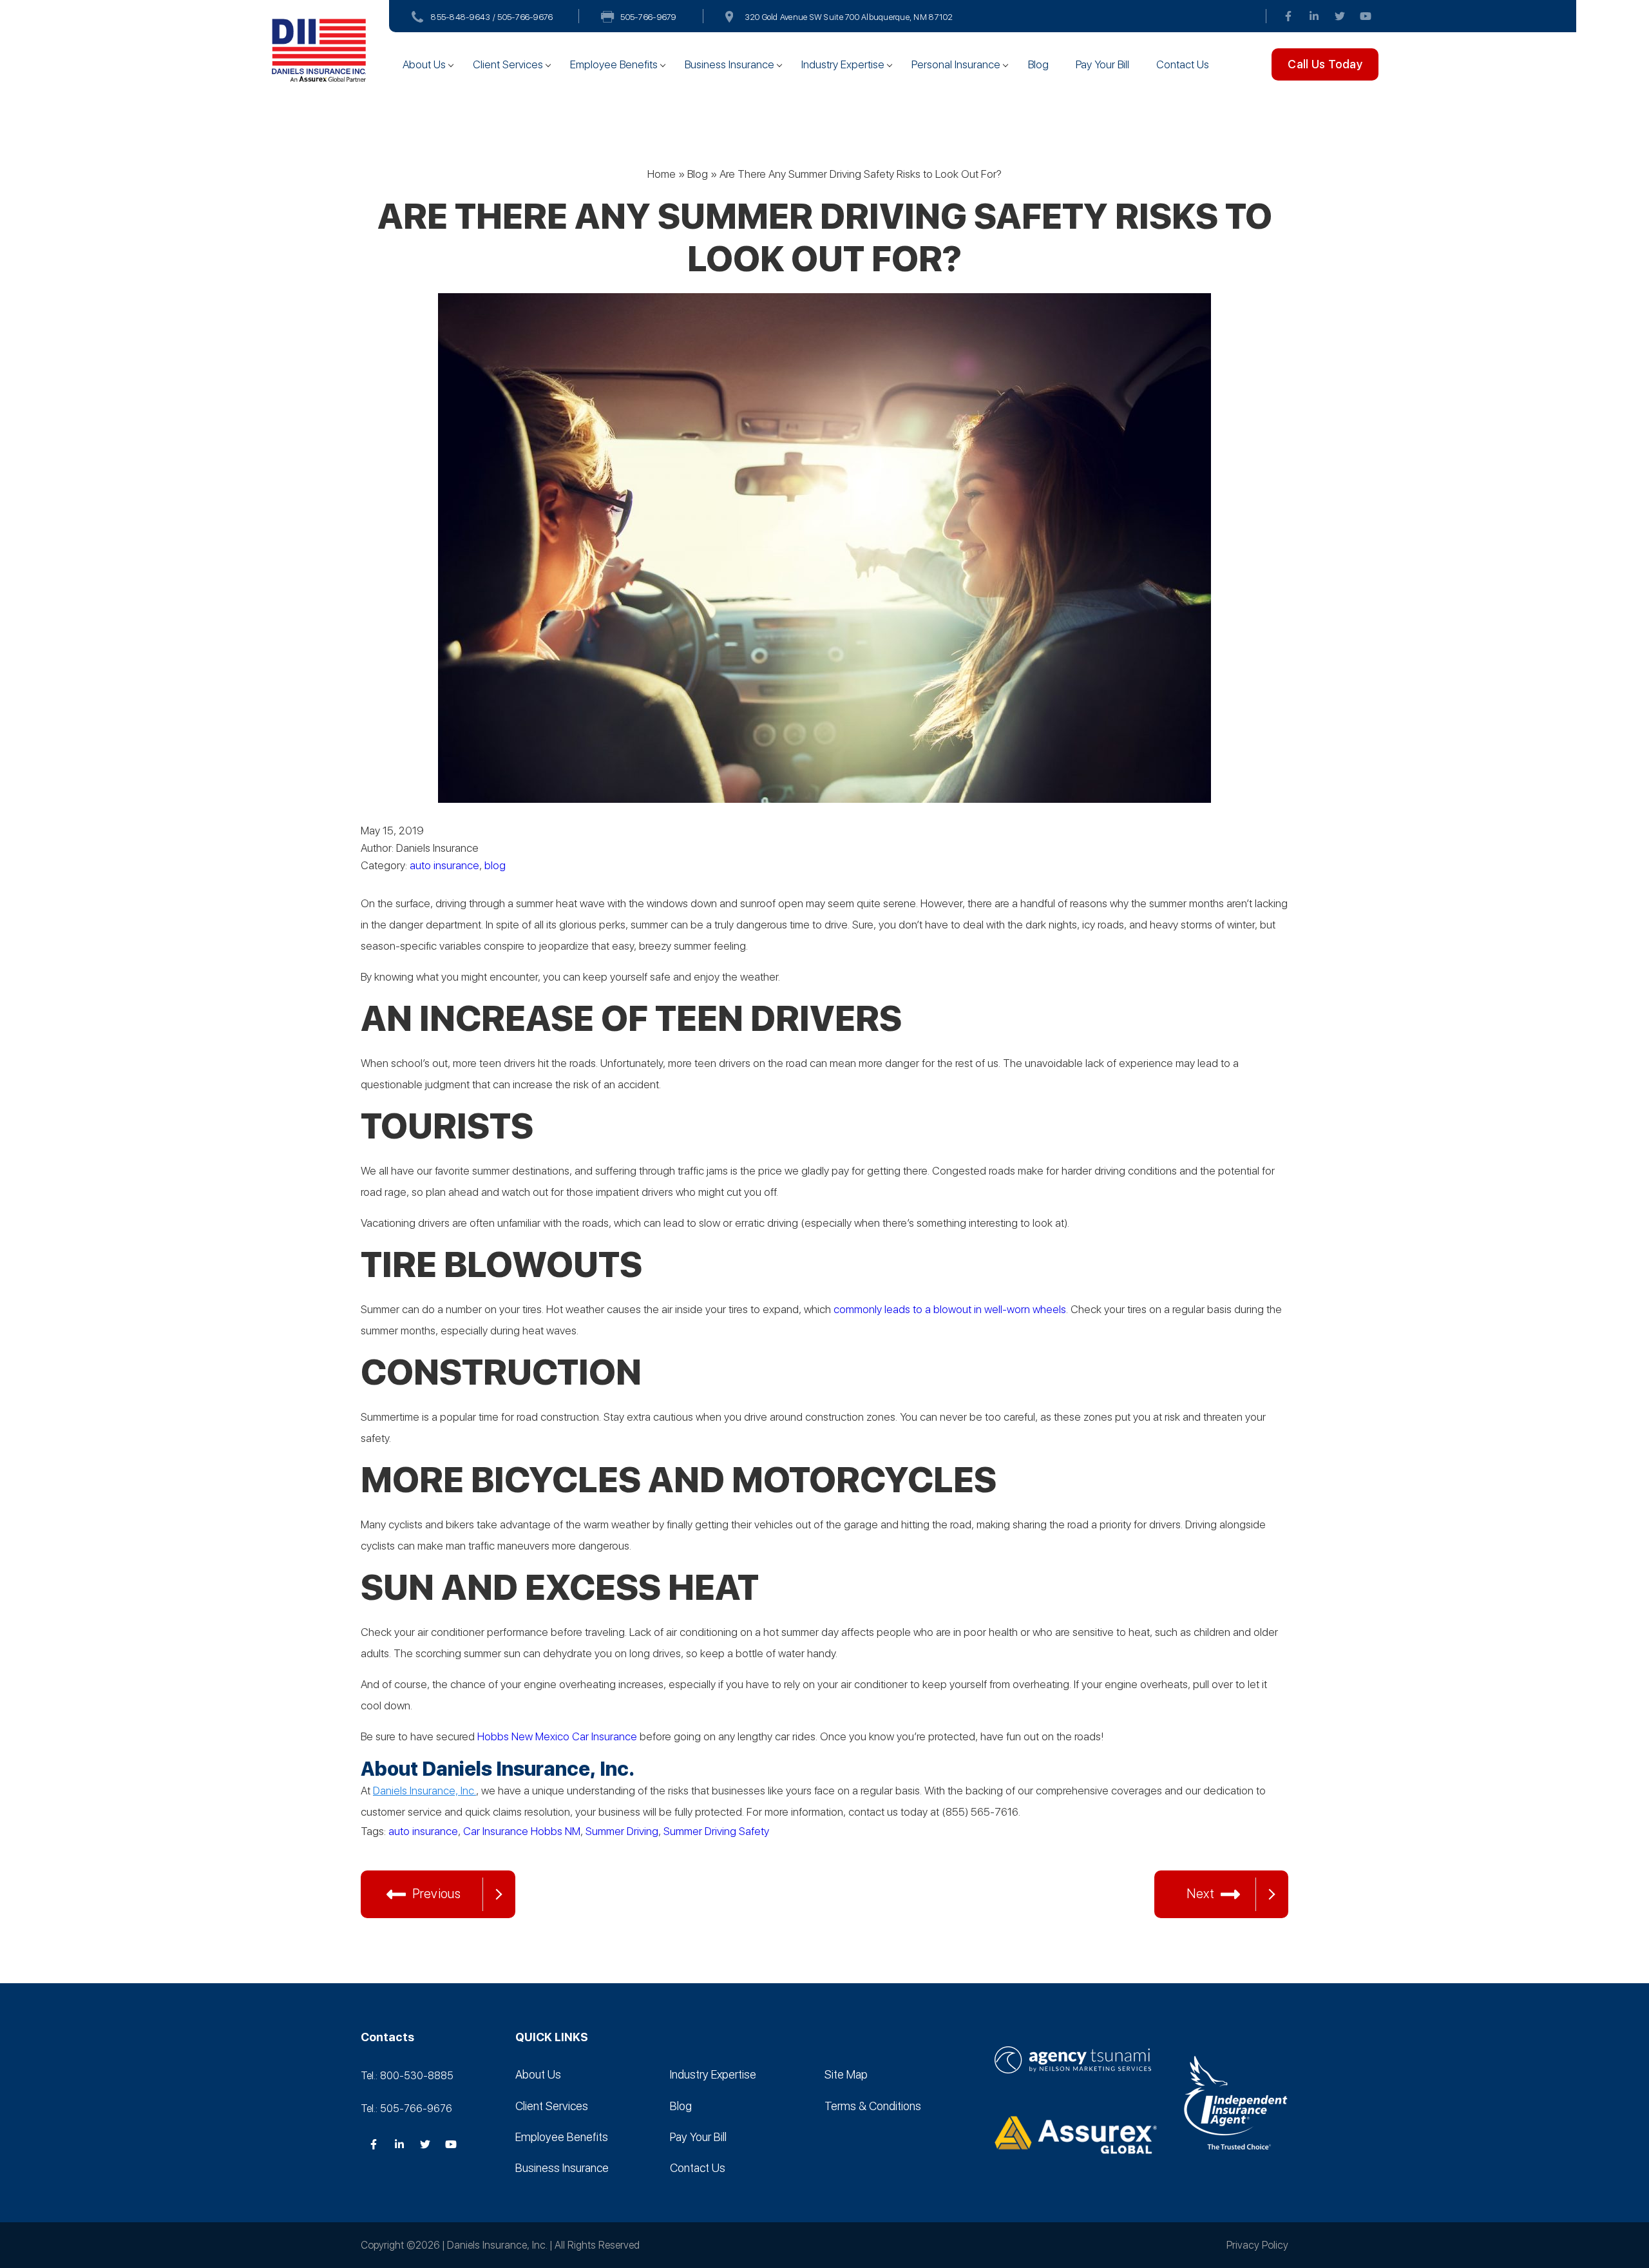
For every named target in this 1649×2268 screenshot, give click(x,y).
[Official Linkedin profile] (1314, 16)
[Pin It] (451, 1852)
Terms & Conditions (873, 2105)
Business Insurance (729, 64)
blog (495, 865)
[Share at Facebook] (399, 1852)
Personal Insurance (956, 64)
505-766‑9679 (648, 17)
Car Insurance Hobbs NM (522, 1831)
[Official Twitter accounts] (1340, 16)
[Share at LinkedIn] (425, 1852)
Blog (1038, 64)
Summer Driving (622, 1831)
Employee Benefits (614, 64)
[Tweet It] (374, 1852)
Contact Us (1183, 64)
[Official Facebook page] (1288, 16)
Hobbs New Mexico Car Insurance (557, 1736)
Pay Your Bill (1102, 64)
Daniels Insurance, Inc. (424, 1791)
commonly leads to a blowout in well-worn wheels (950, 1309)
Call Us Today (1325, 64)
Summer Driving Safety (716, 1831)
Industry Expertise (843, 64)
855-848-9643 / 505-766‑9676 (492, 17)
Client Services (508, 64)
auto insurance (444, 865)
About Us (424, 64)
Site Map (846, 2074)
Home (662, 174)
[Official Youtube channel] (1366, 16)
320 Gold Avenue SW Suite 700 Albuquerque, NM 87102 (849, 17)
